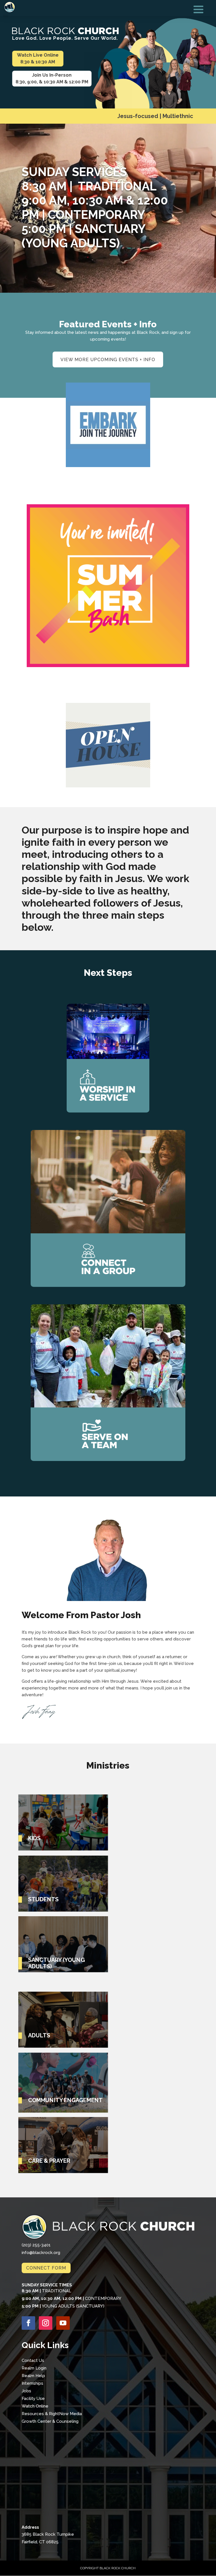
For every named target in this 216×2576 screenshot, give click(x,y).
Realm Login (34, 2368)
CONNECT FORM (46, 2268)
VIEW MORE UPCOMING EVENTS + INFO (108, 360)
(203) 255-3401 (36, 2245)
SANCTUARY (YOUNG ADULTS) (57, 1963)
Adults (39, 2036)
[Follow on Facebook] (28, 2323)
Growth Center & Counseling (50, 2421)
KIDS (34, 1838)
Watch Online (35, 2406)
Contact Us (33, 2360)
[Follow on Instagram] (46, 2323)
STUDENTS (43, 1899)
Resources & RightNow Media (52, 2414)
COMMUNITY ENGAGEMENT (66, 2100)
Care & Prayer (49, 2161)
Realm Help (33, 2376)
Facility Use (33, 2399)
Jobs (26, 2391)
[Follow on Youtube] (63, 2323)
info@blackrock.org (41, 2253)
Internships (32, 2383)
